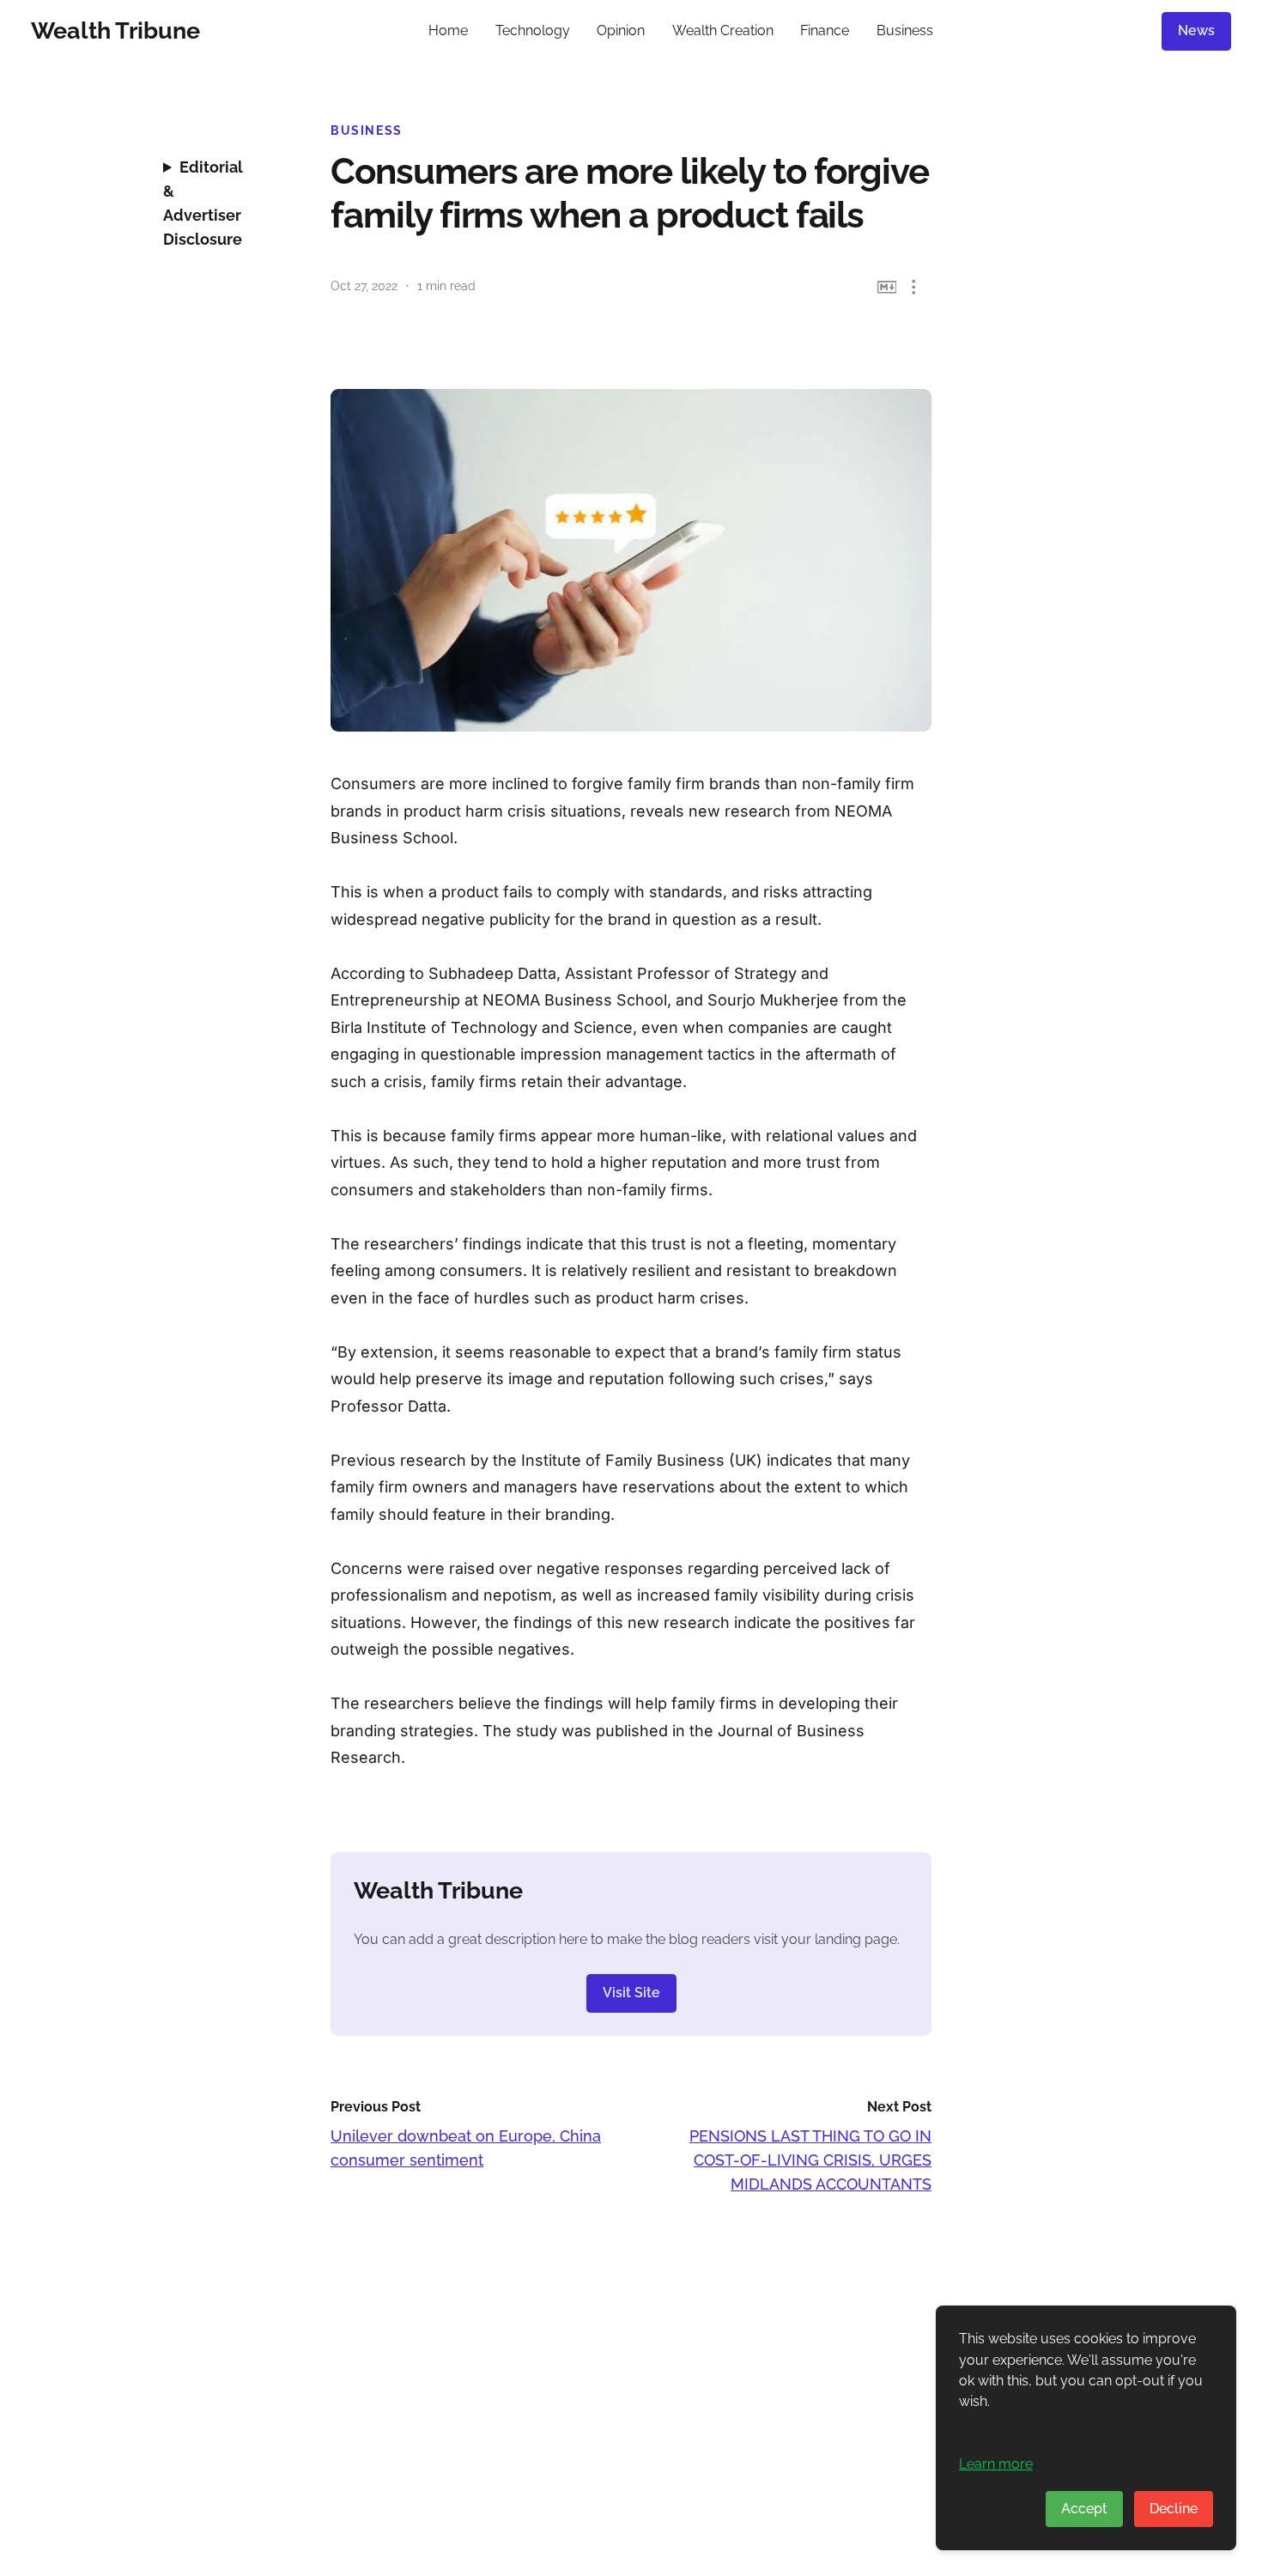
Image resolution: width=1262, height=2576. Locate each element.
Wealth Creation (723, 30)
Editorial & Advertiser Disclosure (203, 203)
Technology (533, 30)
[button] (914, 287)
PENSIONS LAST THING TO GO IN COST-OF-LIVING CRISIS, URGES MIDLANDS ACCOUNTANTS (810, 2160)
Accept (1084, 2509)
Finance (825, 30)
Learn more (996, 2464)
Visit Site (631, 1993)
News (1196, 30)
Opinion (621, 30)
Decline (1174, 2509)
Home (448, 30)
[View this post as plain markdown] (887, 287)
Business (905, 30)
